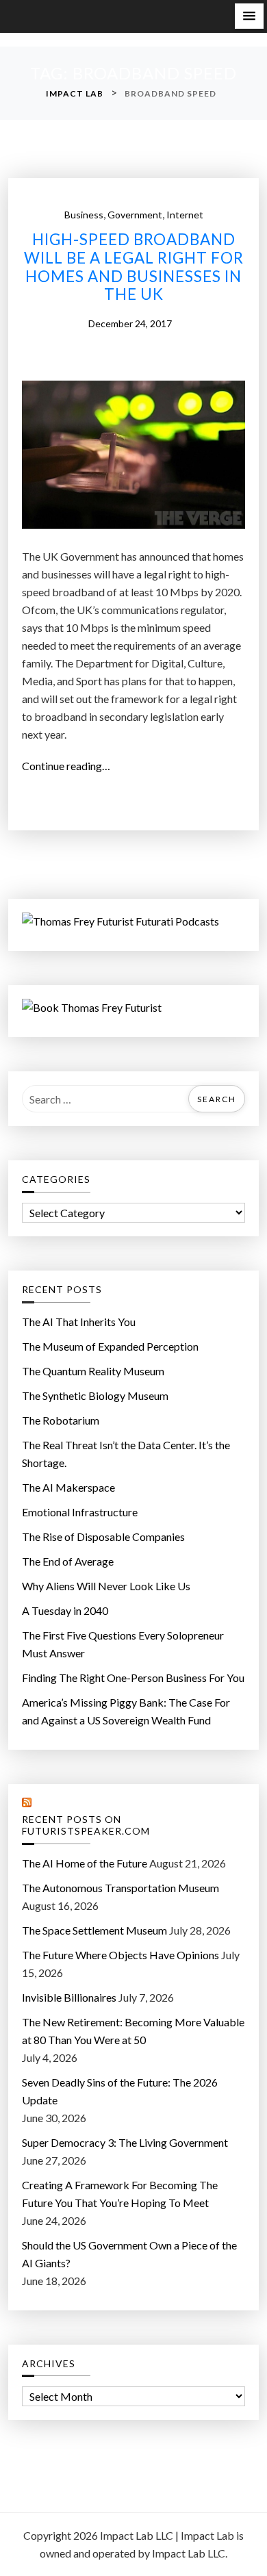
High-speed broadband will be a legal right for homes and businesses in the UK (134, 267)
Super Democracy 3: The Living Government (125, 2142)
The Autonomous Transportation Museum (120, 1888)
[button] (249, 16)
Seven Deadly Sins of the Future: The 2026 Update (120, 2091)
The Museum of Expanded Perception (110, 1346)
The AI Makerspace (68, 1487)
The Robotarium (61, 1420)
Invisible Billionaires (69, 1997)
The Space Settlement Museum (94, 1930)
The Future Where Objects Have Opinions (120, 1955)
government (135, 215)
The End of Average (68, 1561)
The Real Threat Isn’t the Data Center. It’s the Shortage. (126, 1454)
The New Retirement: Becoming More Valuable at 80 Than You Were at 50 (133, 2031)
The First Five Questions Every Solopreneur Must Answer (123, 1644)
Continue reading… (70, 767)
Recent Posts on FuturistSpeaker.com (86, 1825)
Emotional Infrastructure (80, 1512)
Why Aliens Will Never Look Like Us (106, 1586)
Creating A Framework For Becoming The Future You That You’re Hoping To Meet (120, 2194)
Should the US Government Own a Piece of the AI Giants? (129, 2254)
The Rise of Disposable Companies (103, 1536)
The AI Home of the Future (85, 1863)
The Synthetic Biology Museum (95, 1395)
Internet (185, 215)
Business (84, 215)
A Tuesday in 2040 (65, 1610)
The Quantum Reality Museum (93, 1371)
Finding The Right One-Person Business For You (133, 1678)
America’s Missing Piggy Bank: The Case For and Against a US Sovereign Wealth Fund (126, 1711)
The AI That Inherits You (79, 1322)
